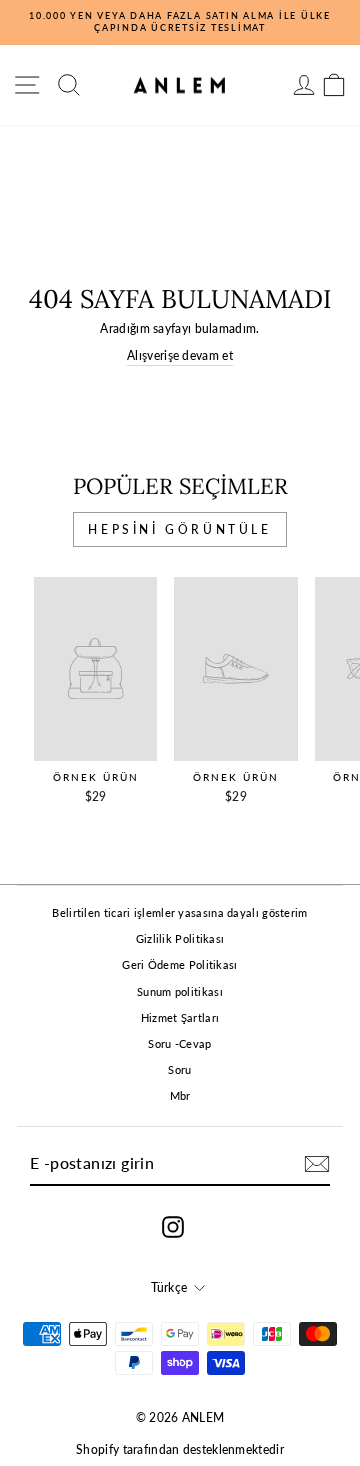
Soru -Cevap (179, 1043)
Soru (179, 1069)
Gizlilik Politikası (180, 938)
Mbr (180, 1095)
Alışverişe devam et (180, 355)
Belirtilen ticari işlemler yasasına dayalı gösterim (179, 912)
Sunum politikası (180, 991)
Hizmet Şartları (180, 1017)
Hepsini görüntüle (179, 529)
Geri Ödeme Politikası (179, 964)
